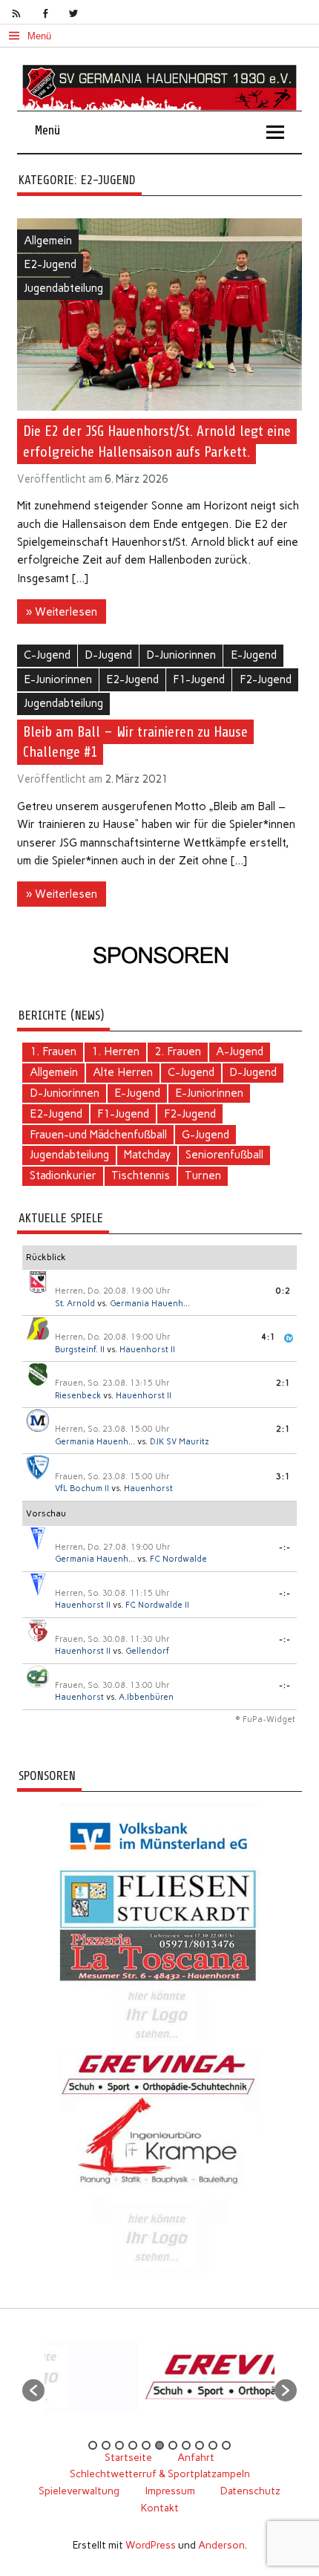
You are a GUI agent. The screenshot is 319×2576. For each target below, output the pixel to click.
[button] (33, 2390)
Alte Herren (123, 1072)
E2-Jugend (50, 264)
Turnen (203, 1175)
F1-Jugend (199, 679)
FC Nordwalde (178, 1559)
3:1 (283, 1477)
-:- (285, 1547)
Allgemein (48, 241)
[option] (198, 2383)
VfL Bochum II (82, 1488)
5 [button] (146, 2445)
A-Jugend (240, 1051)
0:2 (283, 1291)
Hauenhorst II (147, 1350)
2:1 (283, 1383)
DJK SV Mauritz (180, 1442)
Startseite (128, 2457)
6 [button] (159, 2445)
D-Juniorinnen (181, 655)
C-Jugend (47, 655)
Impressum (170, 2491)
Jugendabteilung (63, 288)
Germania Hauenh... (150, 1304)
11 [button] (226, 2445)
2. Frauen (178, 1051)
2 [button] (106, 2445)
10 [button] (213, 2445)
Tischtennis (141, 1175)
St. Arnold (75, 1304)
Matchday (147, 1155)
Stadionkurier (63, 1175)
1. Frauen (53, 1051)
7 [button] (173, 2445)
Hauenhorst (148, 1488)
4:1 (269, 1337)
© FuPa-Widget (265, 1719)
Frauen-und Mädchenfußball (98, 1135)
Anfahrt (196, 2457)
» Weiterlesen (62, 612)
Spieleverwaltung (79, 2491)
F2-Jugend (266, 679)
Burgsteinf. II (80, 1350)
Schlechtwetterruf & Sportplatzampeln (160, 2474)
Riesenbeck (78, 1396)
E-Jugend (254, 655)
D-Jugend (108, 655)
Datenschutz (250, 2491)
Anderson (221, 2545)
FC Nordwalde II (157, 1605)
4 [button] (133, 2445)
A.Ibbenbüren (146, 1697)
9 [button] (200, 2445)
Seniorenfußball (224, 1155)
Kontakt (160, 2508)
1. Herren (115, 1051)
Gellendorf (147, 1651)
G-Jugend (205, 1135)
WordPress (151, 2545)
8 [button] (186, 2445)
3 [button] (119, 2445)
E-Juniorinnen (58, 679)
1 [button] (93, 2445)
